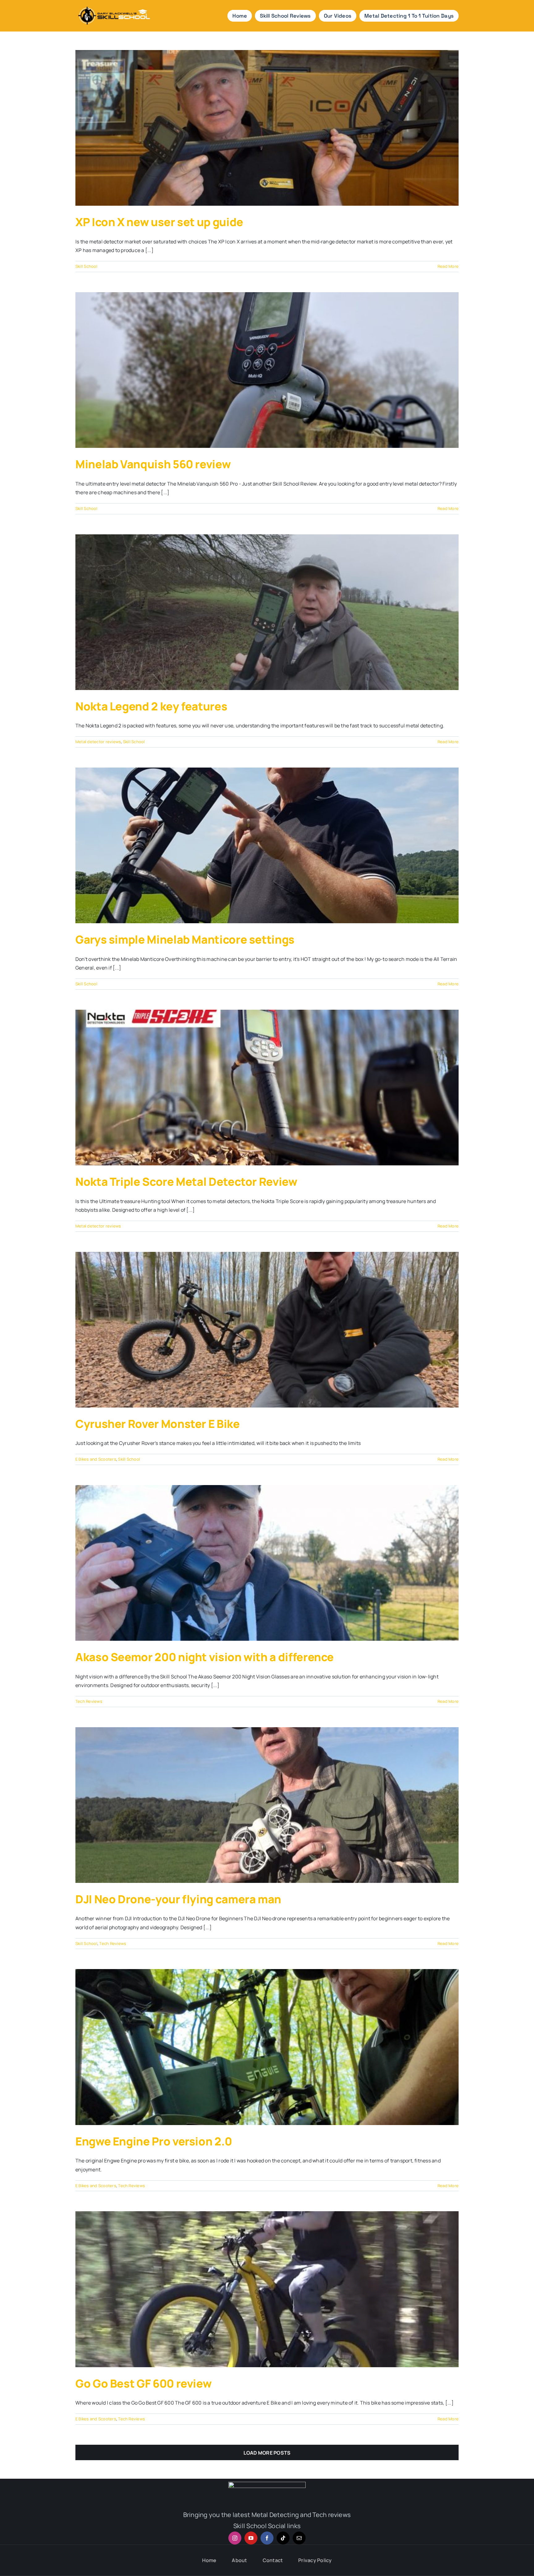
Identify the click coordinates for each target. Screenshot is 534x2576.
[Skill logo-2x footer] (267, 2484)
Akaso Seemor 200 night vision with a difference (205, 1657)
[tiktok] (283, 2538)
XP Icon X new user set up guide (159, 222)
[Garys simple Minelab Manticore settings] (267, 845)
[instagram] (235, 2538)
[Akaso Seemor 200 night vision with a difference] (267, 1563)
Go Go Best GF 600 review (143, 2383)
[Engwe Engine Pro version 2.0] (267, 2047)
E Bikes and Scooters (96, 1459)
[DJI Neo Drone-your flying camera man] (267, 1805)
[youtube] (251, 2538)
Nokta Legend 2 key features (151, 706)
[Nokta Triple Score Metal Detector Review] (267, 1088)
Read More (448, 266)
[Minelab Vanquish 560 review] (267, 370)
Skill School (86, 266)
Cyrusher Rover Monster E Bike (158, 1424)
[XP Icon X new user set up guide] (267, 128)
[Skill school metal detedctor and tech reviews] (114, 5)
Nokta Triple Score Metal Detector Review (186, 1182)
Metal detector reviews (98, 742)
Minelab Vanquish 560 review (153, 464)
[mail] (299, 2538)
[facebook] (267, 2538)
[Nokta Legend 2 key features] (267, 612)
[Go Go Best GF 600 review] (267, 2289)
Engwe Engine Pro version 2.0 (154, 2141)
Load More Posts (267, 2453)
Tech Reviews (89, 1701)
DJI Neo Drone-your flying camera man (178, 1899)
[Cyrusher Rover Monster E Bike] (267, 1330)
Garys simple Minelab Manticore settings (185, 939)
